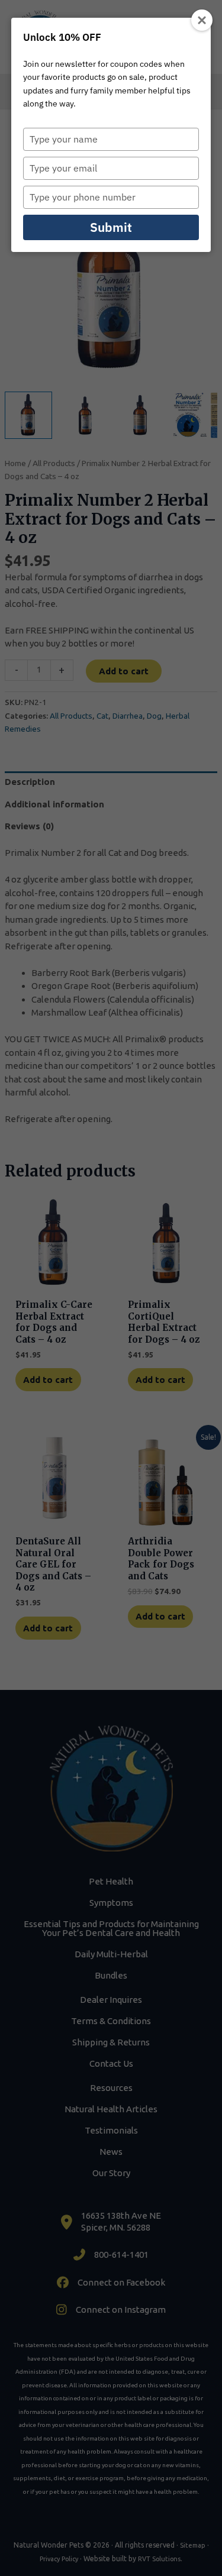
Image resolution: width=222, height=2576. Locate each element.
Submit (111, 227)
